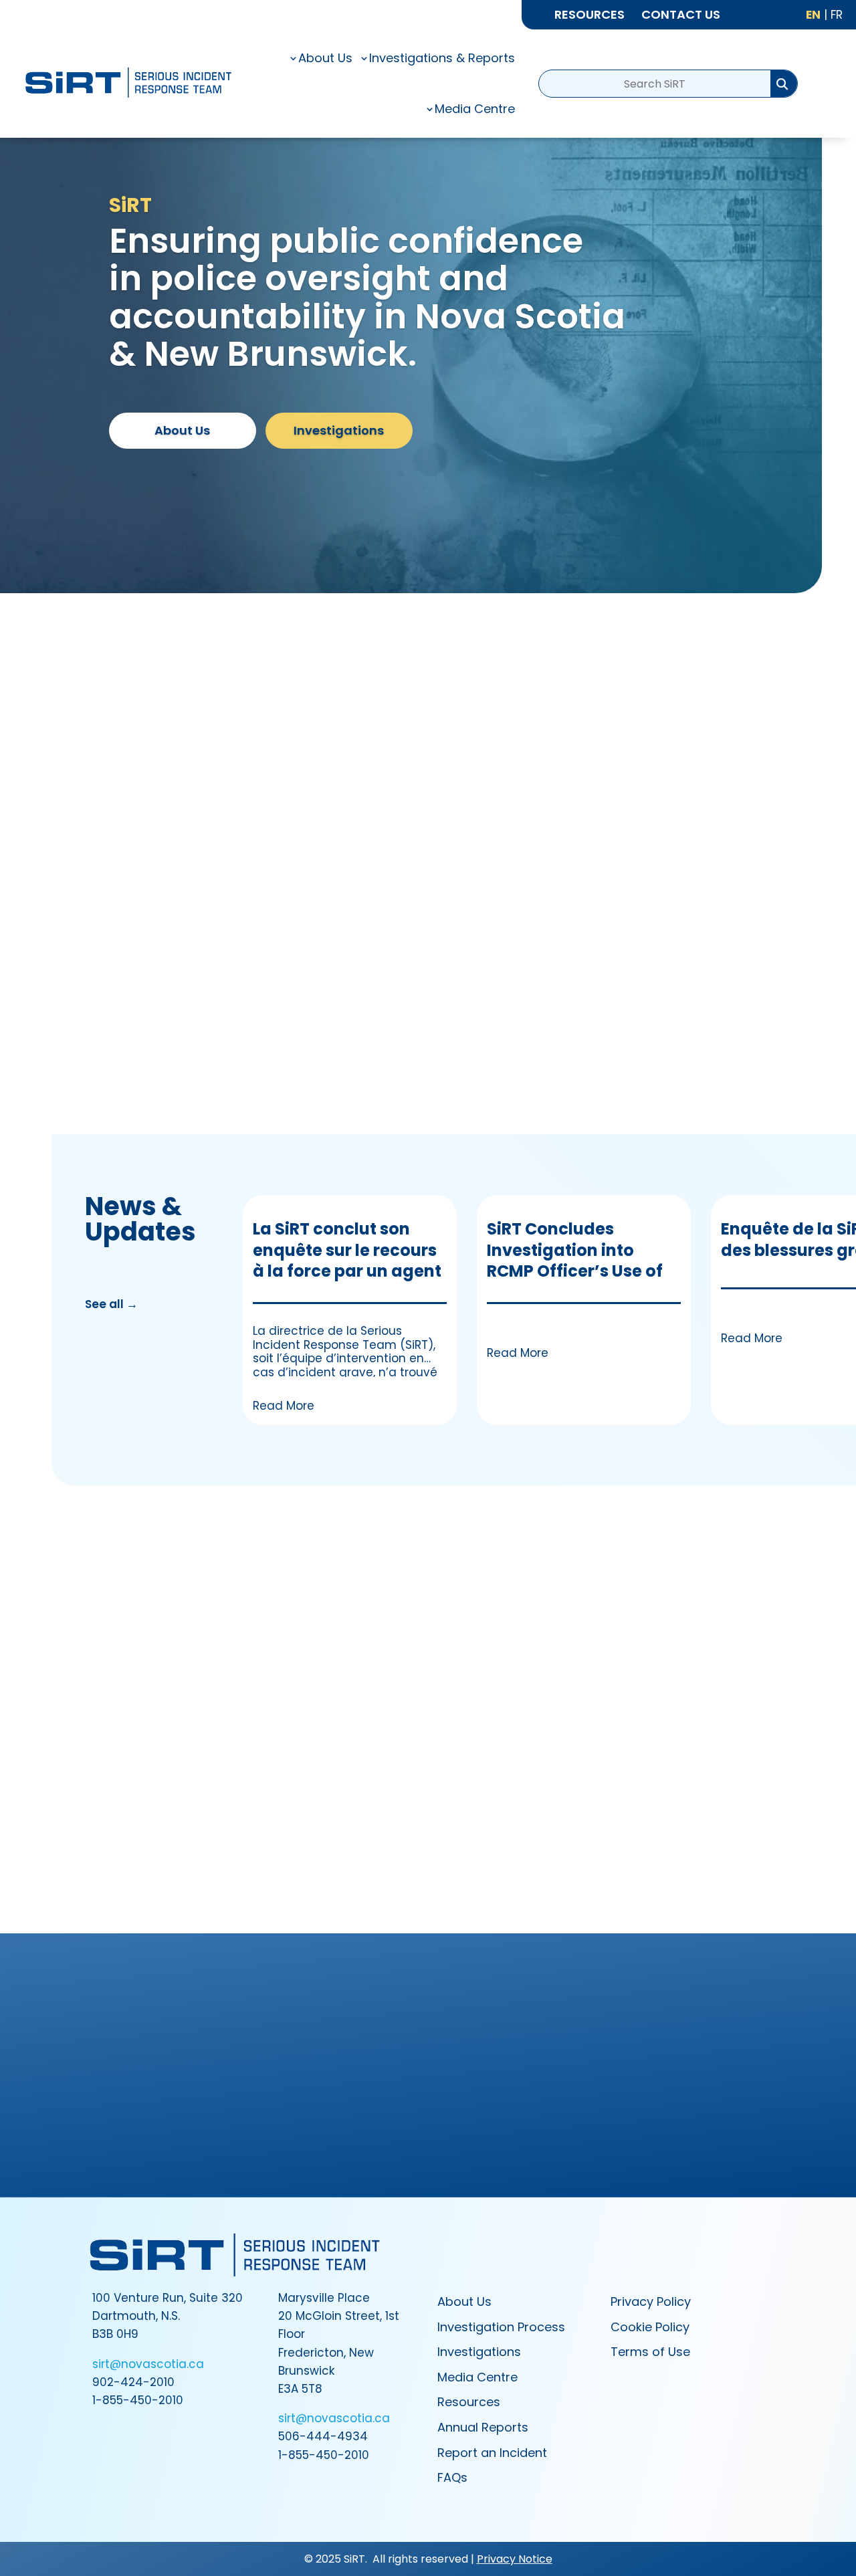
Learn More (515, 1038)
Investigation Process (187, 1683)
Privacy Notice (515, 2559)
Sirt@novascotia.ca (592, 2076)
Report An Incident (428, 2124)
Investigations (339, 430)
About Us (182, 430)
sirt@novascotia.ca (148, 2364)
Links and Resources (669, 1683)
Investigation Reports (428, 1683)
